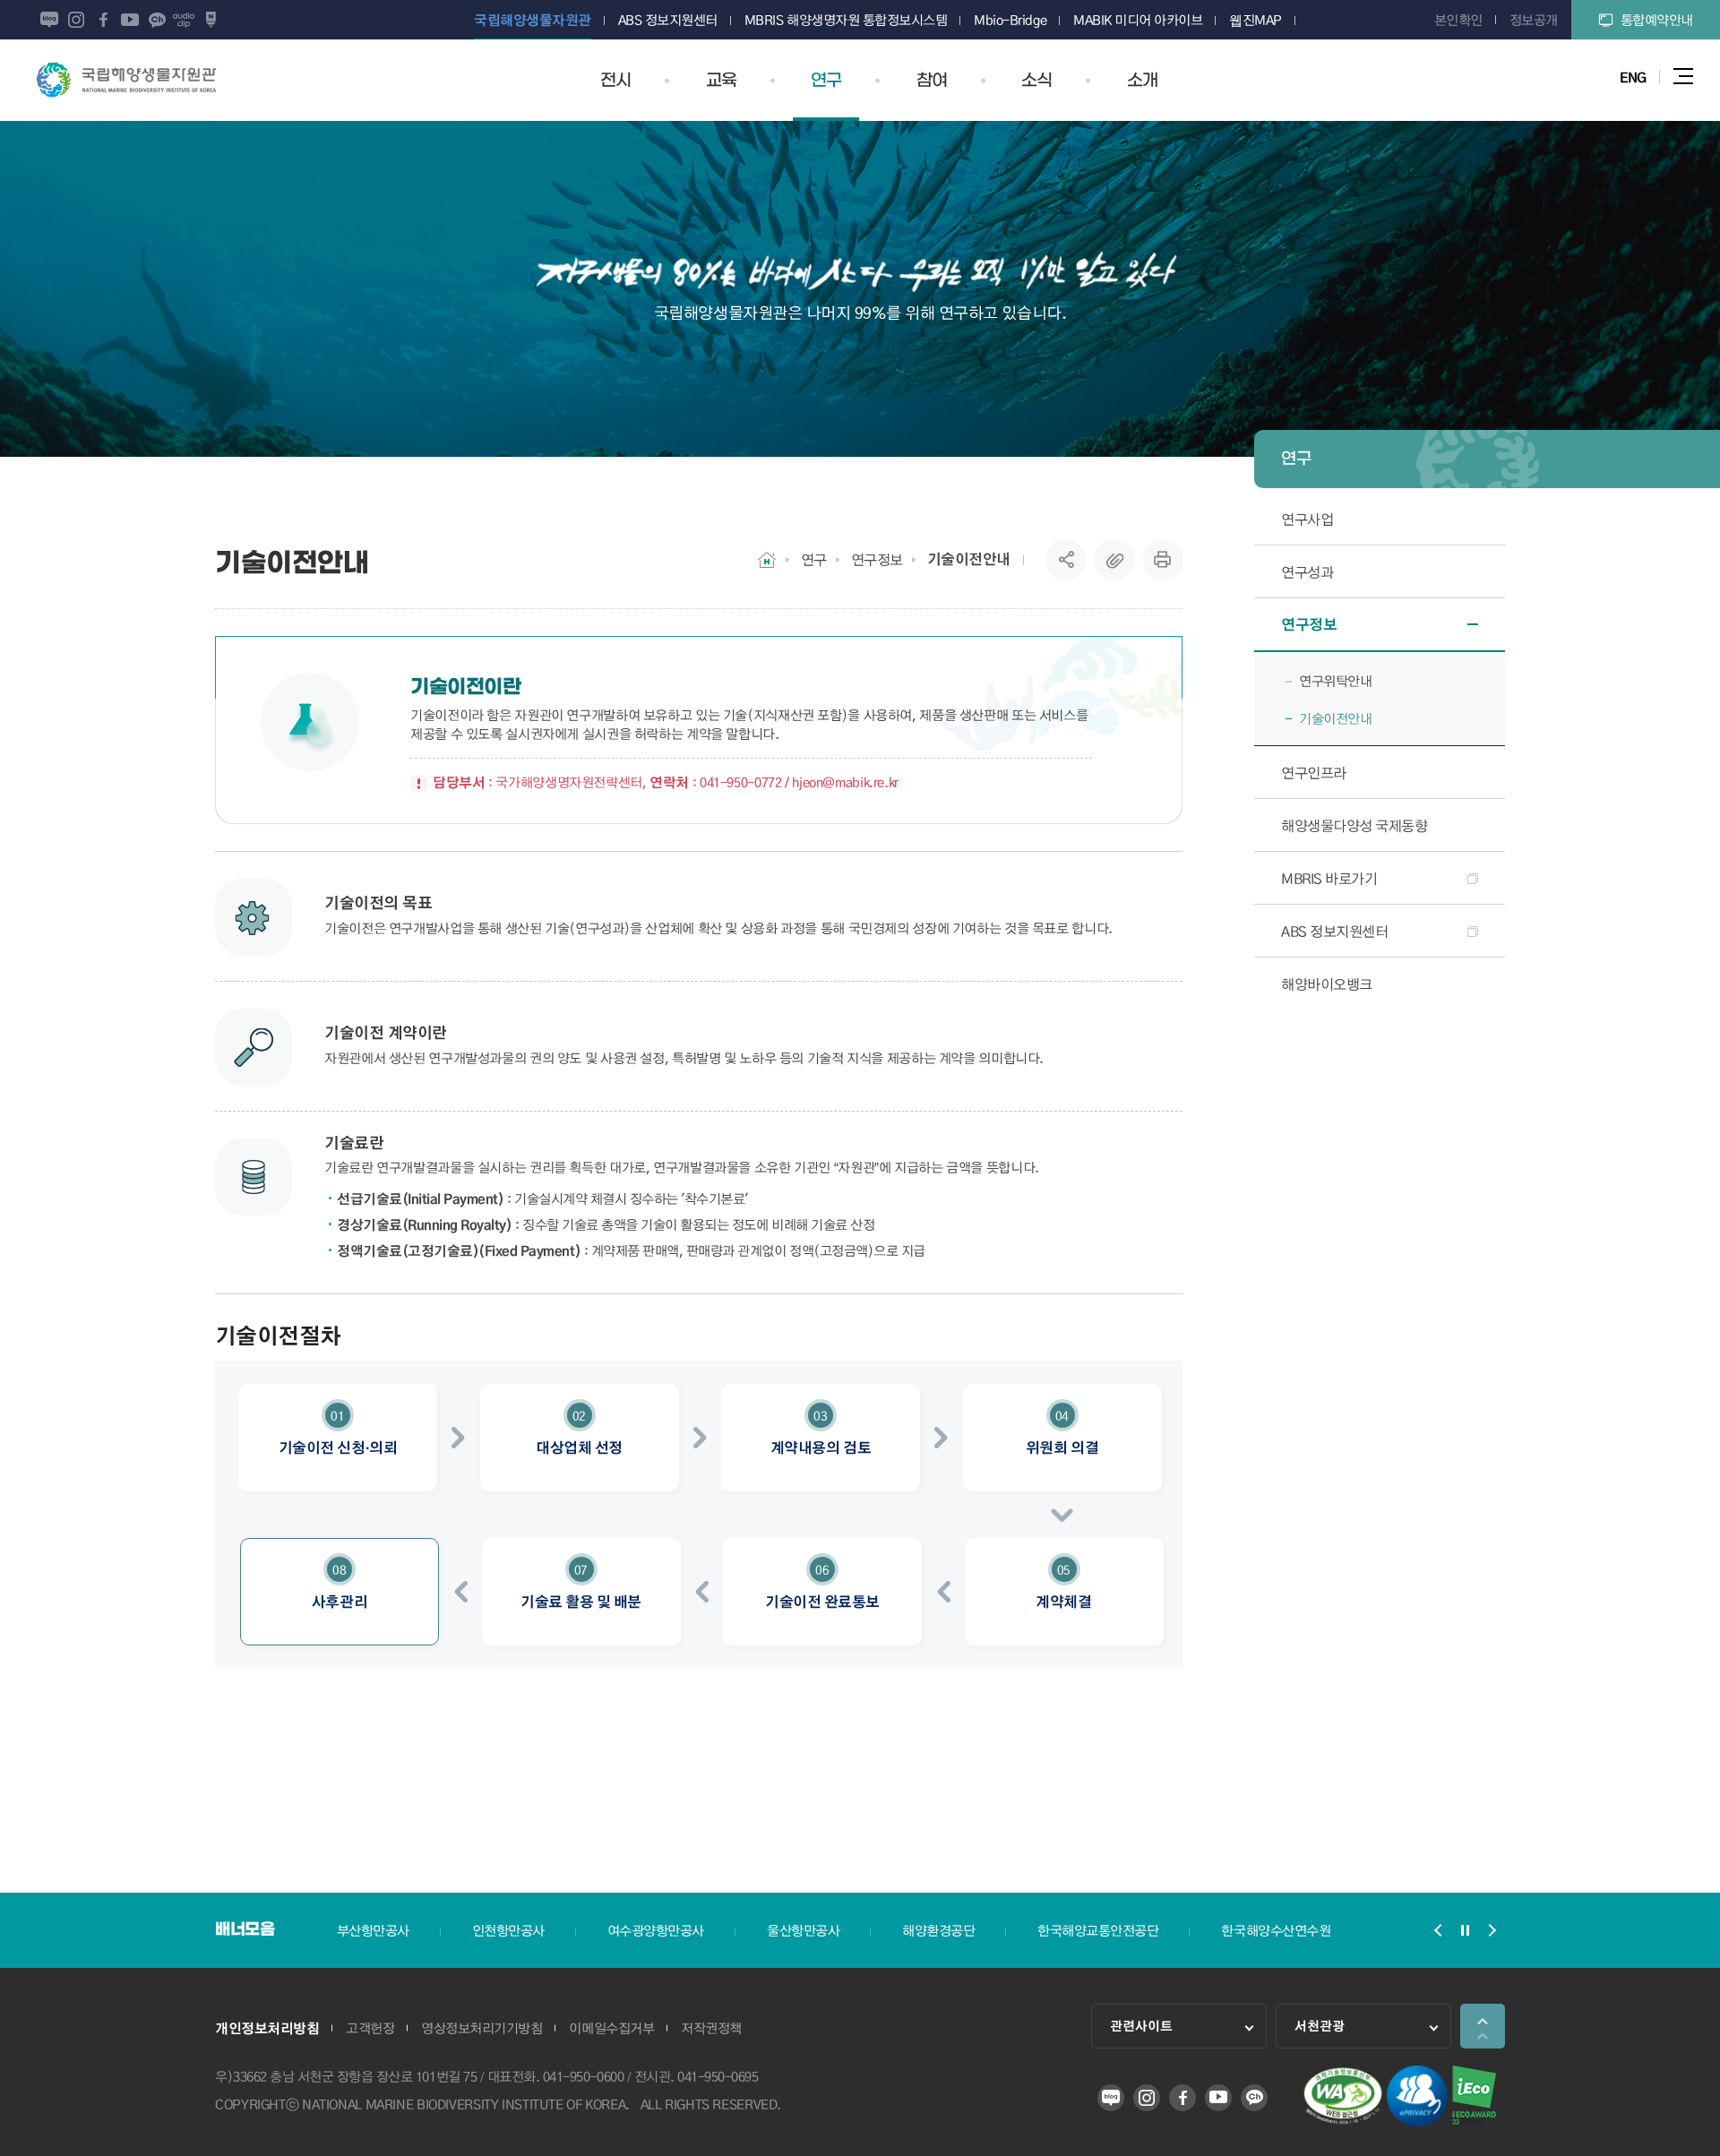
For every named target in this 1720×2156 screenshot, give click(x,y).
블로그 (49, 20)
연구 (814, 559)
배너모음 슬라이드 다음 (1492, 1930)
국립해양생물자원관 (126, 80)
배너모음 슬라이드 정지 (1465, 1930)
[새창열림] (1343, 2121)
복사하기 (1114, 560)
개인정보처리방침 (267, 2028)
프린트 (1163, 560)
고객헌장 (370, 2028)
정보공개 (1534, 20)
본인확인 (1458, 20)
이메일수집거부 (611, 2028)
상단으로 (1483, 2026)
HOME (767, 560)
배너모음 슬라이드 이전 (1438, 1930)
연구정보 (877, 559)
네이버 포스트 (211, 20)
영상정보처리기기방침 (482, 2028)
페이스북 (103, 20)
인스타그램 (76, 20)
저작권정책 (711, 2028)
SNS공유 (1066, 560)
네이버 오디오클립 (184, 20)
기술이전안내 (969, 559)
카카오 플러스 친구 (157, 20)
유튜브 (130, 20)
